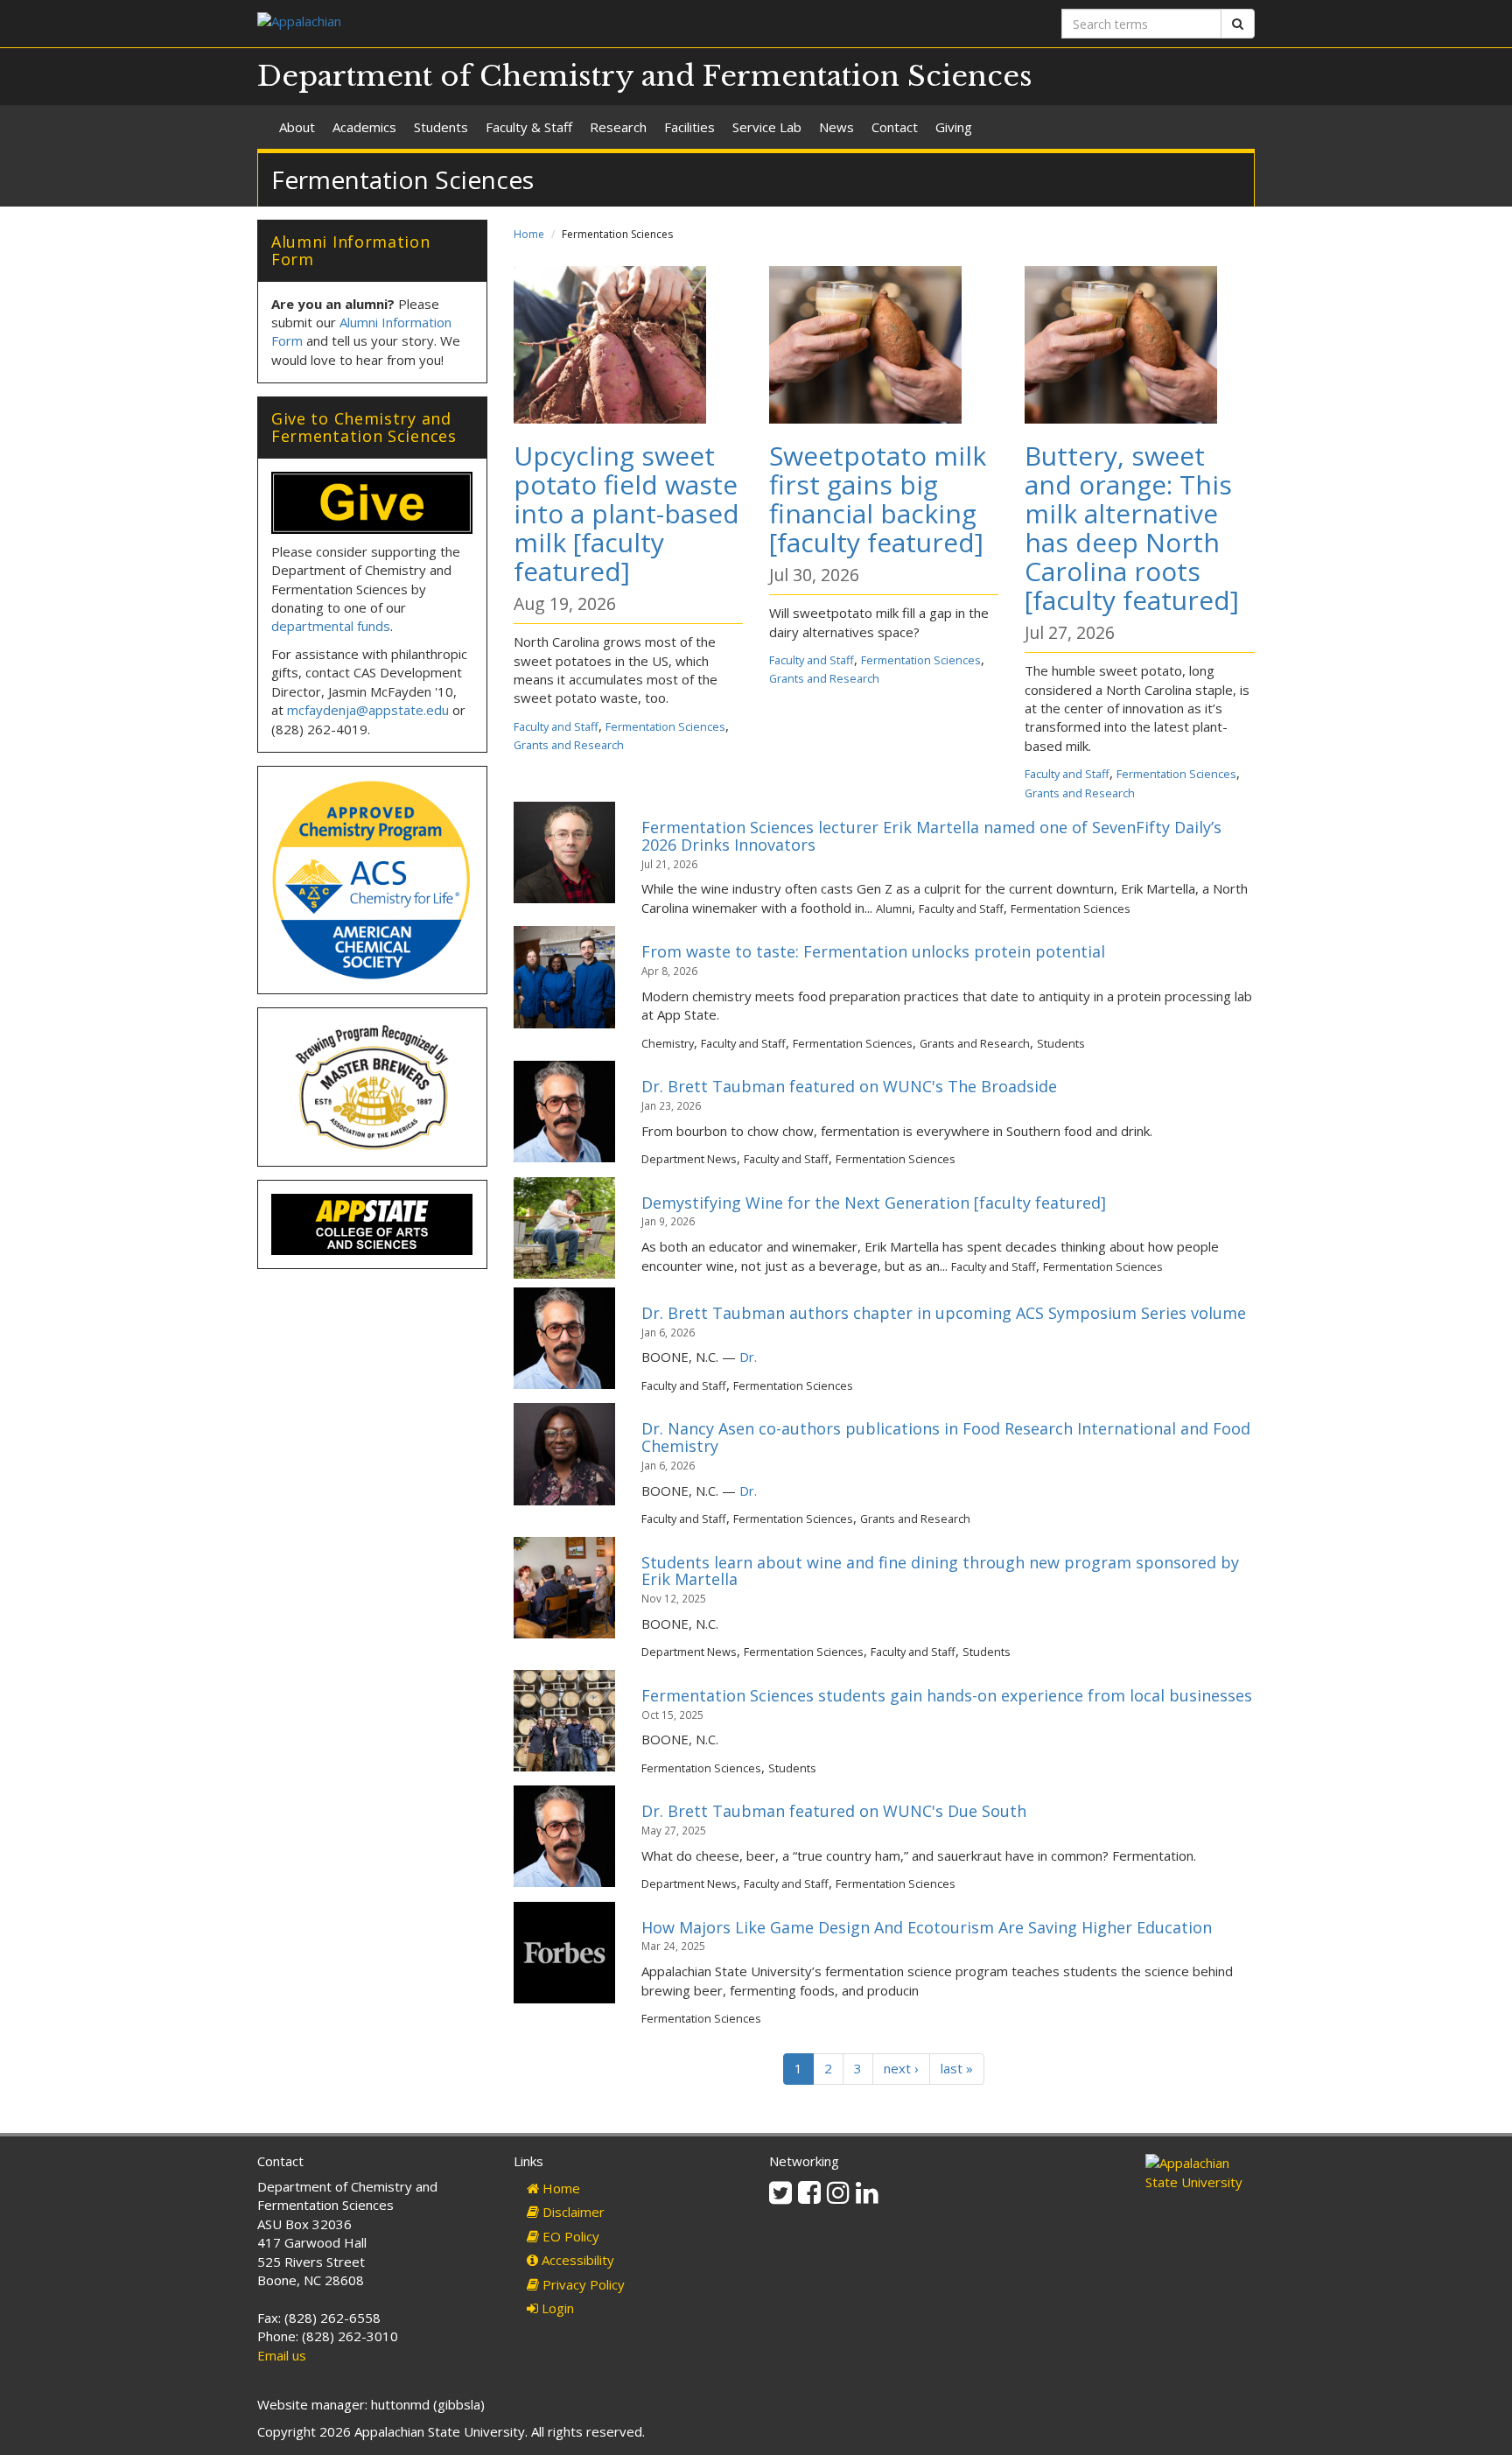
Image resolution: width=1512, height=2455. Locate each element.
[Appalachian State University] (500, 23)
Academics (364, 127)
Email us (282, 2355)
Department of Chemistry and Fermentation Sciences (645, 76)
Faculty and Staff (556, 726)
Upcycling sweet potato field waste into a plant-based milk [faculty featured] (626, 513)
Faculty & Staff (529, 127)
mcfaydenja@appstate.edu (368, 710)
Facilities (689, 127)
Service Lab (767, 127)
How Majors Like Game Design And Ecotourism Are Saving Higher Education (927, 1927)
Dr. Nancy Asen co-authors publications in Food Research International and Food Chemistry (946, 1437)
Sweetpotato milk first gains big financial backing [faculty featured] (878, 499)
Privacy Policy (582, 2284)
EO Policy (569, 2236)
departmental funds (331, 626)
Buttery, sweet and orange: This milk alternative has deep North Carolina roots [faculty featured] (1132, 528)
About (297, 127)
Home (529, 234)
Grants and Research (569, 745)
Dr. (748, 1357)
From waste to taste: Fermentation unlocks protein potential (873, 951)
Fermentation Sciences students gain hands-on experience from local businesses (947, 1695)
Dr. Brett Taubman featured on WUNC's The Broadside (849, 1086)
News (836, 127)
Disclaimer (572, 2212)
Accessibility (576, 2260)
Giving (954, 127)
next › (901, 2068)
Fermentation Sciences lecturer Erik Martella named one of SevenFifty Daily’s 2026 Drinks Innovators (931, 836)
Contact (895, 127)
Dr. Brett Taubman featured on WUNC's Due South (834, 1811)
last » (957, 2068)
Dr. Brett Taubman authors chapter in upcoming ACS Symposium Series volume (944, 1313)
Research (618, 127)
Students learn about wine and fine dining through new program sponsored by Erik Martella (940, 1571)
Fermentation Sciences (665, 726)
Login (556, 2308)
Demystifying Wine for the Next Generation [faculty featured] (874, 1203)
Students (441, 127)
